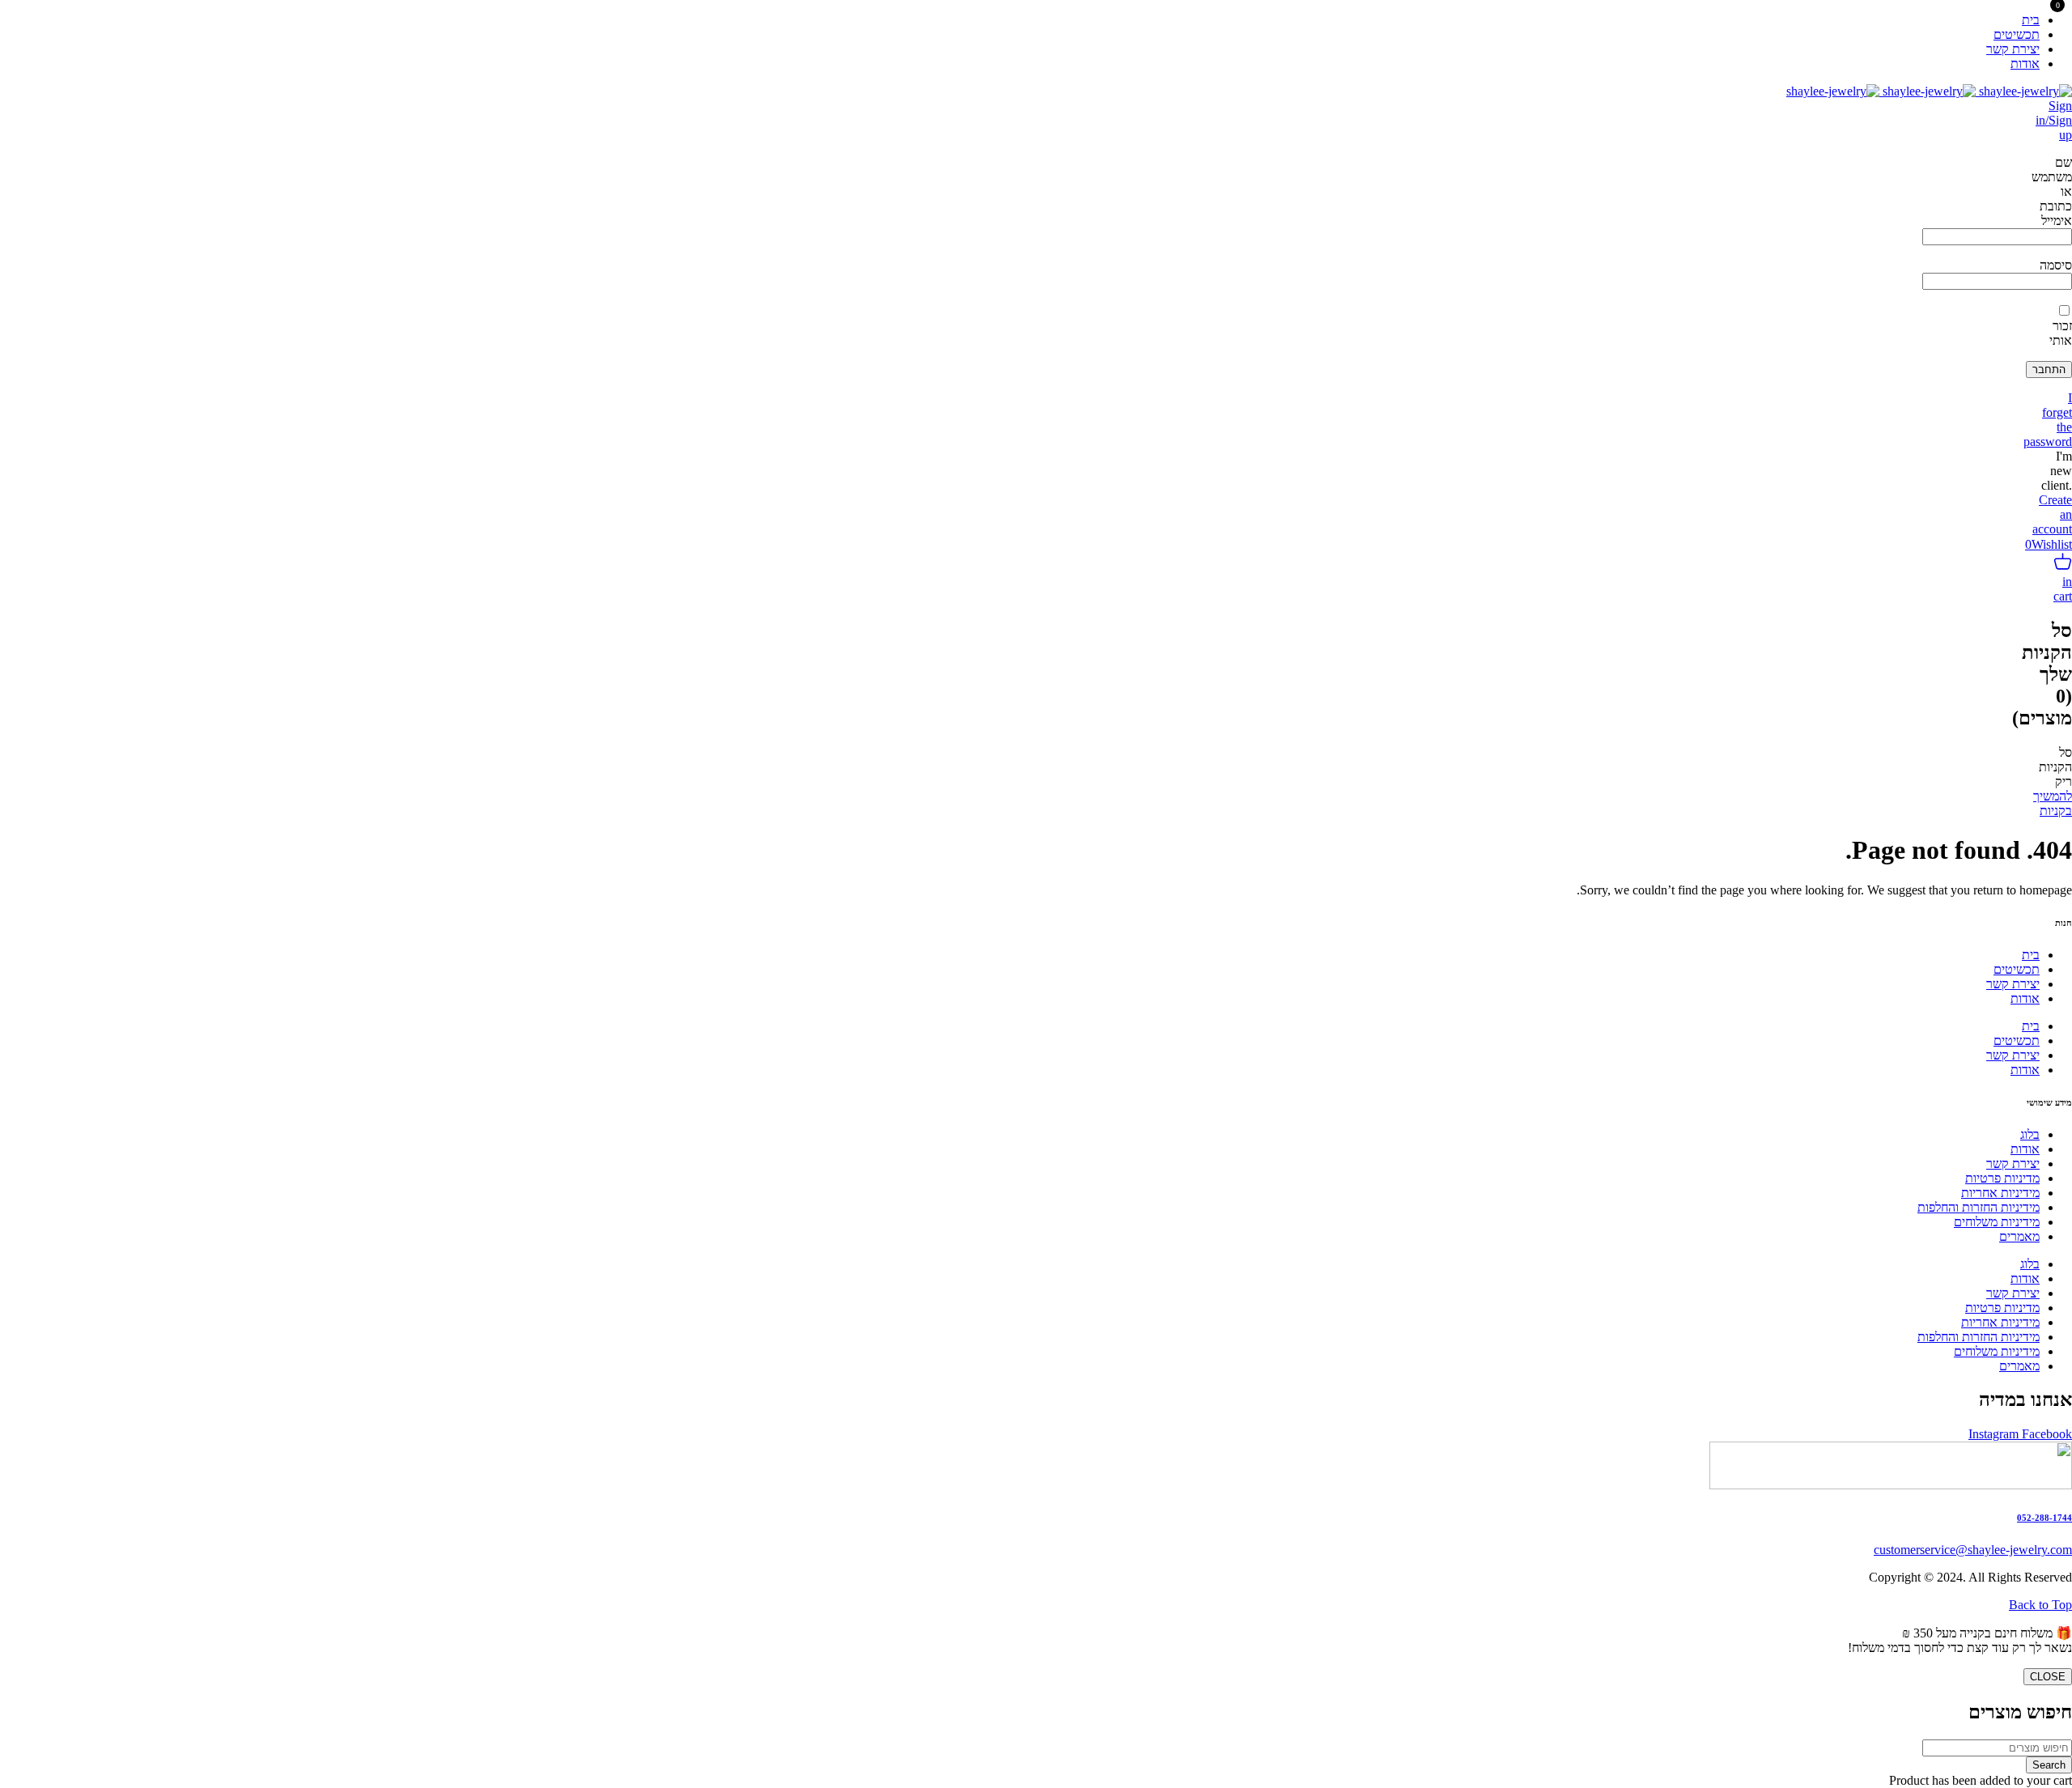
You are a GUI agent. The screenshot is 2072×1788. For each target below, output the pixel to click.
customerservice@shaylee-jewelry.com (1973, 1550)
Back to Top (2040, 1605)
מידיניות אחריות (2000, 1193)
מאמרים (2019, 1236)
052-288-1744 (2044, 1518)
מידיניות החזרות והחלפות (1979, 1207)
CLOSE (2048, 1677)
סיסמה (2056, 265)
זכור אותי (2061, 333)
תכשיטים (2017, 969)
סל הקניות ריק (2055, 767)
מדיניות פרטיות (2002, 1178)
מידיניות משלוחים (1997, 1222)
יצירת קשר (2013, 984)
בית (2031, 955)
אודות (2025, 998)
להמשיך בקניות (2053, 803)
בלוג (2030, 1134)
